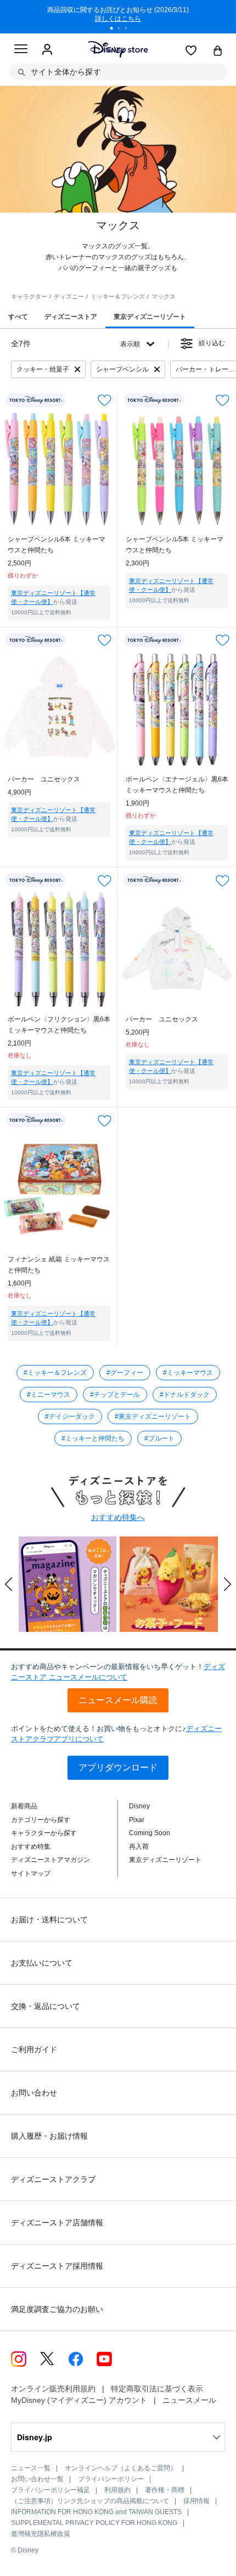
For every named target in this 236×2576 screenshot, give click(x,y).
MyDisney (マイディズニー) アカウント (79, 2400)
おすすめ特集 (31, 1847)
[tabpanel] (118, 16)
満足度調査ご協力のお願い (57, 2309)
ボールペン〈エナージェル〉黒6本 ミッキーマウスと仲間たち (177, 785)
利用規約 (117, 2490)
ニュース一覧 (31, 2468)
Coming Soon (150, 1833)
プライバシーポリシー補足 (50, 2490)
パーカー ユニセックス (44, 779)
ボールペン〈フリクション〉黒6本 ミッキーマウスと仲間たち (59, 1025)
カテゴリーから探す (41, 1820)
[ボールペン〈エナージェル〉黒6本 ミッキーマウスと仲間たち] (177, 709)
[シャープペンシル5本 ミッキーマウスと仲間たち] (177, 469)
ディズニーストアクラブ (53, 2179)
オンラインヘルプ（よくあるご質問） (121, 2468)
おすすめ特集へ (118, 1517)
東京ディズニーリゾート (165, 1860)
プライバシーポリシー (111, 2479)
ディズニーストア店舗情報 (57, 2223)
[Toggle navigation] (21, 50)
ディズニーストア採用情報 (57, 2266)
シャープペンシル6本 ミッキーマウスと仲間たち (57, 545)
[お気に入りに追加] (105, 400)
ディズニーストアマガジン (50, 1860)
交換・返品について (46, 2006)
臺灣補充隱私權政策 (41, 2534)
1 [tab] (115, 30)
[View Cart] (218, 52)
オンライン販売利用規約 (53, 2389)
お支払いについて (42, 1963)
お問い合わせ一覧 (37, 2479)
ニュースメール (189, 2400)
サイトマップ (31, 1874)
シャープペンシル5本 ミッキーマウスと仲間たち (175, 545)
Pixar (137, 1820)
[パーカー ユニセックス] (59, 709)
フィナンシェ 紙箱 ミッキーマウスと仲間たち (59, 1265)
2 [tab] (122, 30)
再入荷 (139, 1847)
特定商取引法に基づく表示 (157, 2389)
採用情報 (196, 2501)
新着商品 (24, 1806)
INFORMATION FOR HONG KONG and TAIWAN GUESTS (96, 2512)
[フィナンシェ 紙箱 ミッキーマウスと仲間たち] (59, 1189)
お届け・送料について (49, 1920)
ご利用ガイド (34, 2049)
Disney (139, 1806)
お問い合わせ (34, 2093)
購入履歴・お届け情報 (49, 2136)
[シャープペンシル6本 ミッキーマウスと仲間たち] (59, 469)
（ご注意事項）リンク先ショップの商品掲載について (90, 2501)
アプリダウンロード (118, 1767)
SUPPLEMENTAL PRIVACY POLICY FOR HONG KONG (94, 2523)
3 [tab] (130, 30)
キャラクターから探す (44, 1833)
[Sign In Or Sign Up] (47, 50)
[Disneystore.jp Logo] (118, 49)
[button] (9, 1584)
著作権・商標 (165, 2490)
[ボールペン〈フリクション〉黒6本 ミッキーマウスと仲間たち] (59, 949)
